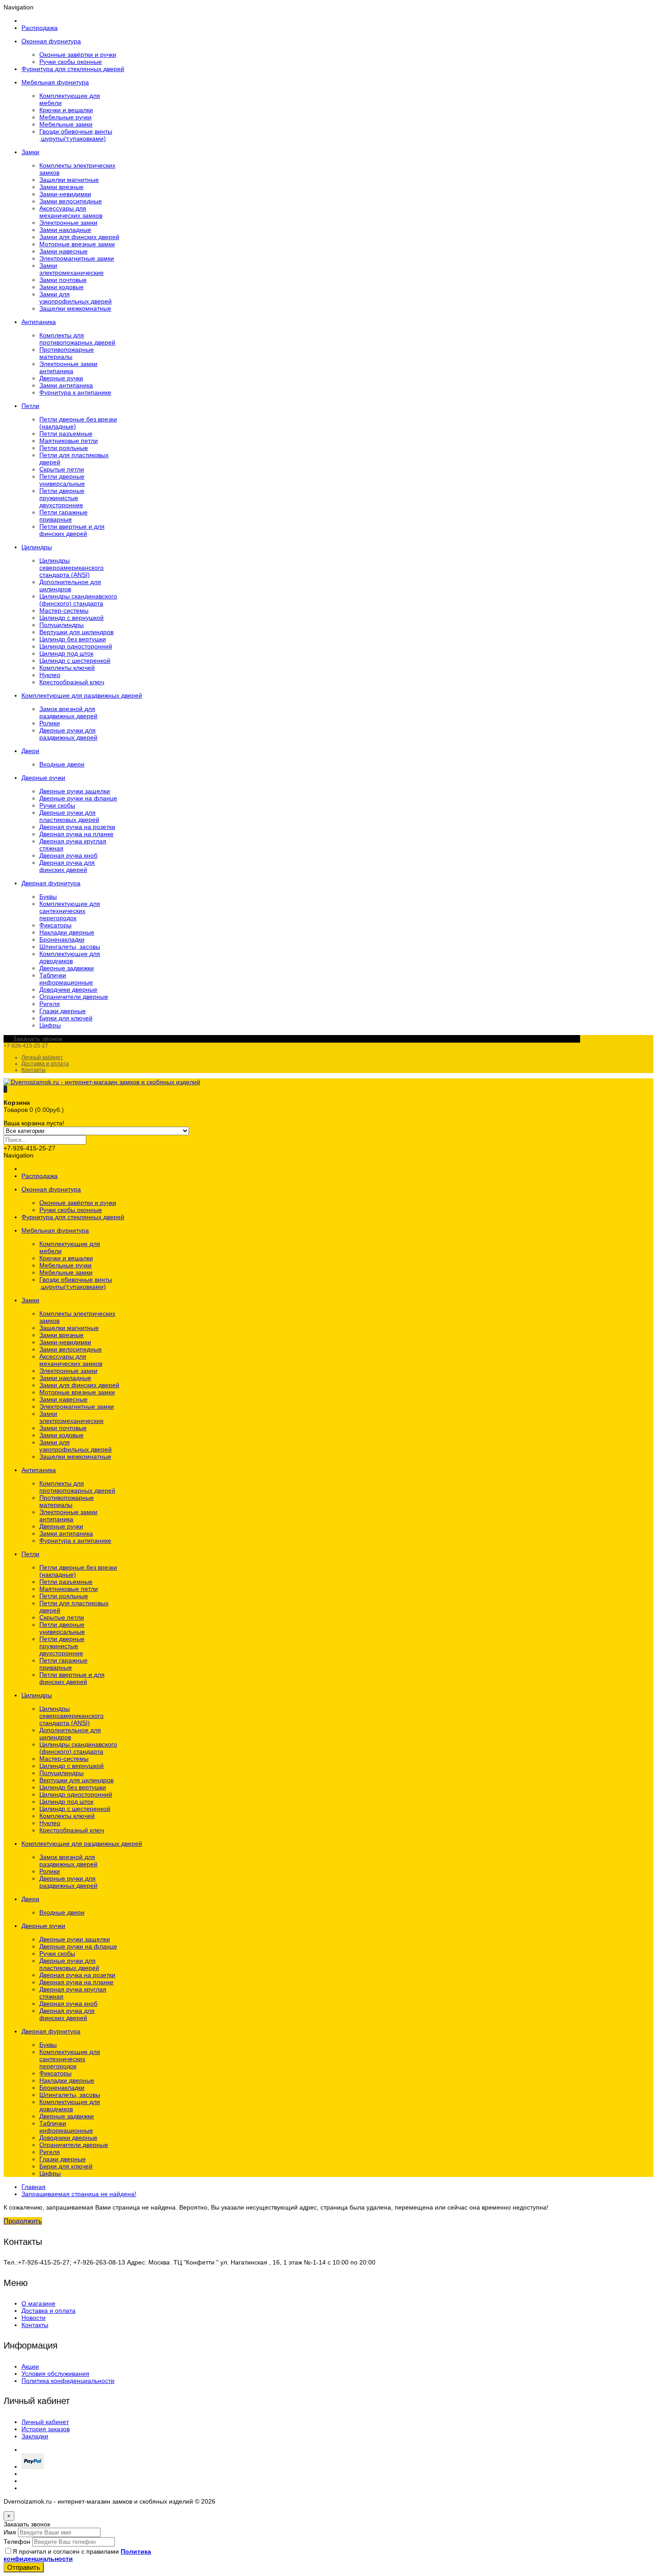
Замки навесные (63, 251)
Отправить (24, 2567)
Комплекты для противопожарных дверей (77, 339)
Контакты (34, 1070)
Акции (30, 2366)
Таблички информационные (66, 979)
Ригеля (50, 1004)
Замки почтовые (63, 280)
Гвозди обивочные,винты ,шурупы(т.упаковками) (76, 135)
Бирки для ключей (66, 1018)
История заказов (46, 2429)
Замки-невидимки (65, 194)
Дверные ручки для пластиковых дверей (69, 816)
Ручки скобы (57, 805)
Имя (10, 2532)
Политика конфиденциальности (68, 2381)
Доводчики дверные (68, 989)
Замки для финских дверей (79, 237)
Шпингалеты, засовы (70, 947)
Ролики (50, 723)
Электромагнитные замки (77, 258)
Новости (34, 2318)
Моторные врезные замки (77, 244)
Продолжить (23, 2221)
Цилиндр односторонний (76, 646)
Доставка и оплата (45, 1064)
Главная (34, 2187)
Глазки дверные (63, 1011)
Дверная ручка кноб (68, 855)
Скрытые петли (62, 469)
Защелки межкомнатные (75, 308)
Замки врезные (61, 187)
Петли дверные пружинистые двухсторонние (62, 498)
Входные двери (62, 764)
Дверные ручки (61, 378)
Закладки (35, 2436)
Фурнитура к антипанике (75, 392)
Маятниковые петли (69, 441)
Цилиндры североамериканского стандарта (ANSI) (72, 568)
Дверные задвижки (67, 968)
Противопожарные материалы (67, 353)
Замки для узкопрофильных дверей (76, 298)
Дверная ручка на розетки (77, 827)
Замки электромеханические (72, 269)
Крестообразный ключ (72, 682)
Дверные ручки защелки (75, 791)
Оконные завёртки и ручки (78, 55)
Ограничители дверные (74, 997)
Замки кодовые (61, 287)
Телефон (17, 2542)
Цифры (50, 1025)
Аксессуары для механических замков (71, 212)
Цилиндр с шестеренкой (75, 661)
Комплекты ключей (67, 668)
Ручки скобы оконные (71, 62)
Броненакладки (62, 939)
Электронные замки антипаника (68, 367)
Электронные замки (68, 223)
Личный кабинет (42, 1057)
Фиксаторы (55, 925)
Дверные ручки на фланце (78, 798)
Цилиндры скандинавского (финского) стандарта (78, 600)
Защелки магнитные (69, 180)
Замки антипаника (66, 385)
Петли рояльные (64, 448)
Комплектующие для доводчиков (70, 957)
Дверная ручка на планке (76, 834)
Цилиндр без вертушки (73, 639)
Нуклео (50, 675)
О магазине (38, 2303)
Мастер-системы (64, 610)
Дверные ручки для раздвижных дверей (68, 734)
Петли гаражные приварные (63, 516)
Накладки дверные (67, 932)
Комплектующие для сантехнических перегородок (70, 911)
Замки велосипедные (71, 201)
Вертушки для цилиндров (76, 632)
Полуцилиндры (61, 625)
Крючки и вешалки (66, 110)
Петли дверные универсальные (62, 480)
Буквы (48, 897)
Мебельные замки (66, 124)
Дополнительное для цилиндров (70, 585)
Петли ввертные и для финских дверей (72, 530)
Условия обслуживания (55, 2374)
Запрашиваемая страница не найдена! (79, 2194)
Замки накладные (65, 230)
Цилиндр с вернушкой (72, 618)
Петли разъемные (66, 434)
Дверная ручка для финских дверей (67, 866)
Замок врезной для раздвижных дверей (68, 712)
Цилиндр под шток (66, 653)
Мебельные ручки (65, 117)
